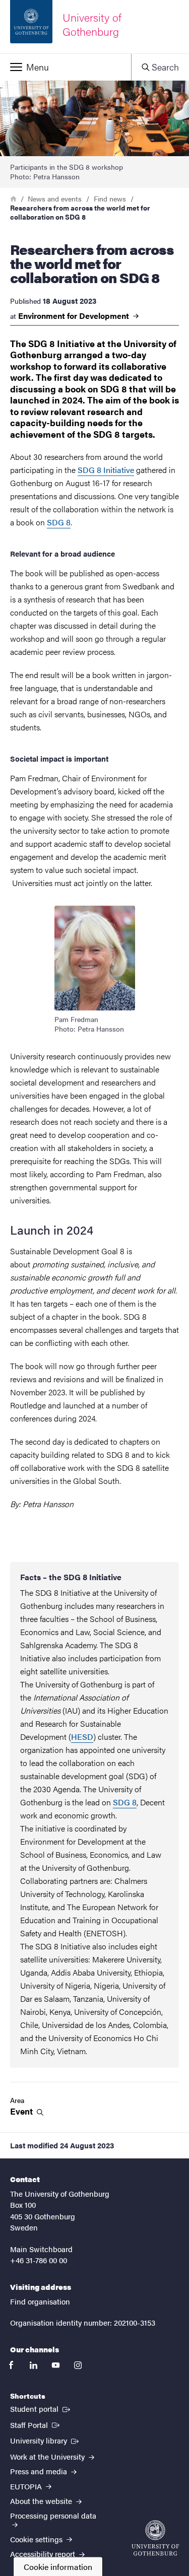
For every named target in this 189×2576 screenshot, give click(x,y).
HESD (82, 1737)
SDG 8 (59, 522)
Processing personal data (53, 2515)
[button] (66, 67)
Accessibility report (44, 2554)
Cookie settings (37, 2539)
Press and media (40, 2471)
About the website (42, 2501)
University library (45, 2440)
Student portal (41, 2408)
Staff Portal (36, 2424)
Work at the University (48, 2456)
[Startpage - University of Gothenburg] (155, 2538)
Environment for (75, 316)
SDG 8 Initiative (106, 470)
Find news (110, 198)
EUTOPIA (27, 2486)
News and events (55, 198)
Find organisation (40, 2301)
